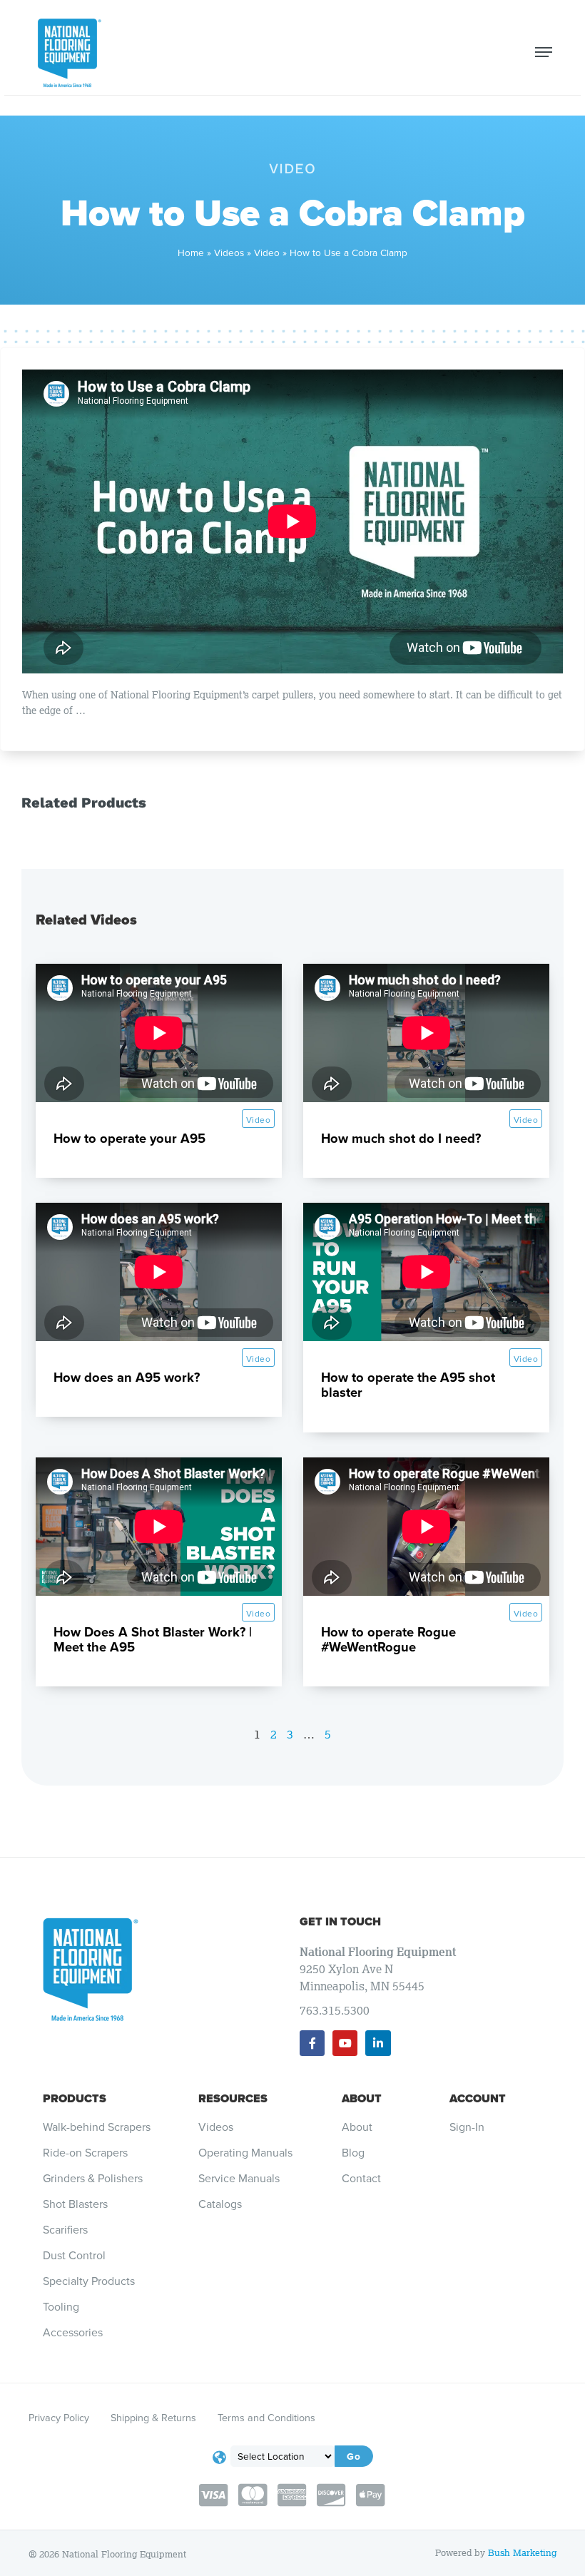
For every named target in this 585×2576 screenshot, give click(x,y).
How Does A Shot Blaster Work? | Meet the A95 (153, 1639)
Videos (229, 253)
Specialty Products (89, 2281)
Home (191, 253)
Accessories (73, 2333)
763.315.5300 (335, 2010)
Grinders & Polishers (93, 2179)
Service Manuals (239, 2179)
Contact (361, 2179)
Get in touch (340, 1921)
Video (267, 253)
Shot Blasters (75, 2204)
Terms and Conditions (266, 2418)
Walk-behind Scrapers (97, 2127)
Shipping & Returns (153, 2418)
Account (478, 2098)
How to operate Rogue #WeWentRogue (388, 1639)
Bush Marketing (522, 2553)
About (362, 2098)
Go (354, 2456)
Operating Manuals (245, 2153)
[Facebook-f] (312, 2043)
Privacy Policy (59, 2418)
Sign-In (467, 2127)
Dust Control (74, 2256)
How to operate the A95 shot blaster (408, 1385)
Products (75, 2098)
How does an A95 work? (127, 1377)
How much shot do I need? (401, 1138)
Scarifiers (65, 2230)
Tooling (61, 2307)
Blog (353, 2153)
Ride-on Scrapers (85, 2153)
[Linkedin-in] (378, 2043)
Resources (233, 2098)
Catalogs (220, 2204)
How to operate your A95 (129, 1138)
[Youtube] (345, 2043)
